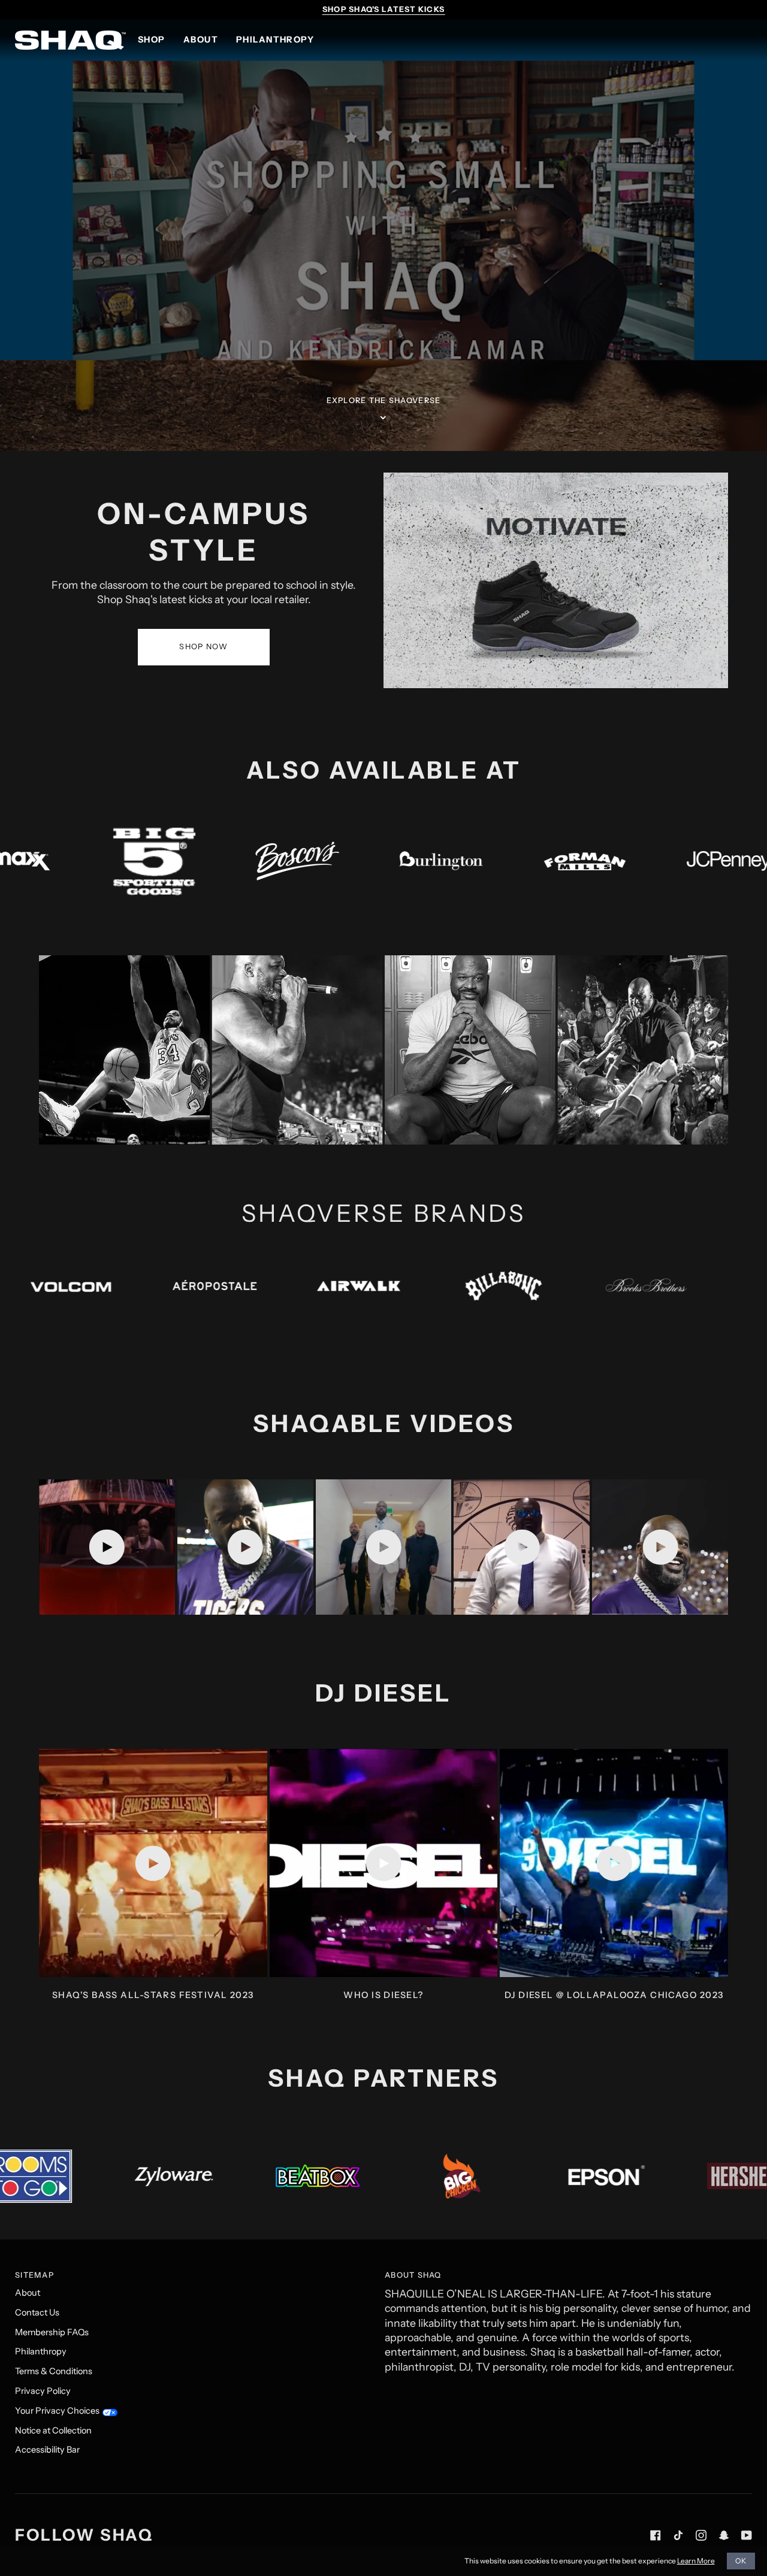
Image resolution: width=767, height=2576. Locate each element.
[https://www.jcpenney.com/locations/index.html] (388, 860)
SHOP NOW (203, 647)
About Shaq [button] (413, 2275)
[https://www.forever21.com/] (624, 1286)
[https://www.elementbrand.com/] (480, 1286)
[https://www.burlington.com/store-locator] (100, 861)
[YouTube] (747, 2535)
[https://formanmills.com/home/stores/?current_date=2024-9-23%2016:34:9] (244, 860)
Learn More (696, 2561)
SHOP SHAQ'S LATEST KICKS (384, 9)
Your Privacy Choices (57, 2411)
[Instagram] (701, 2535)
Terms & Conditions (54, 2371)
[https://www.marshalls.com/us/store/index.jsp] (675, 861)
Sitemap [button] (34, 2275)
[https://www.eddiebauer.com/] (336, 1286)
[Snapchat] (724, 2535)
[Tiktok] (678, 2535)
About (28, 2293)
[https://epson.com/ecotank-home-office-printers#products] (179, 2176)
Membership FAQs (52, 2332)
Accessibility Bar (47, 2450)
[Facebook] (656, 2535)
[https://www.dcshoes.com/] (192, 1286)
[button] (156, 40)
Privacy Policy (43, 2391)
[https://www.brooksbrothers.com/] (49, 1286)
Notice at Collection (53, 2430)
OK (741, 2561)
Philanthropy (41, 2351)
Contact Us (37, 2312)
